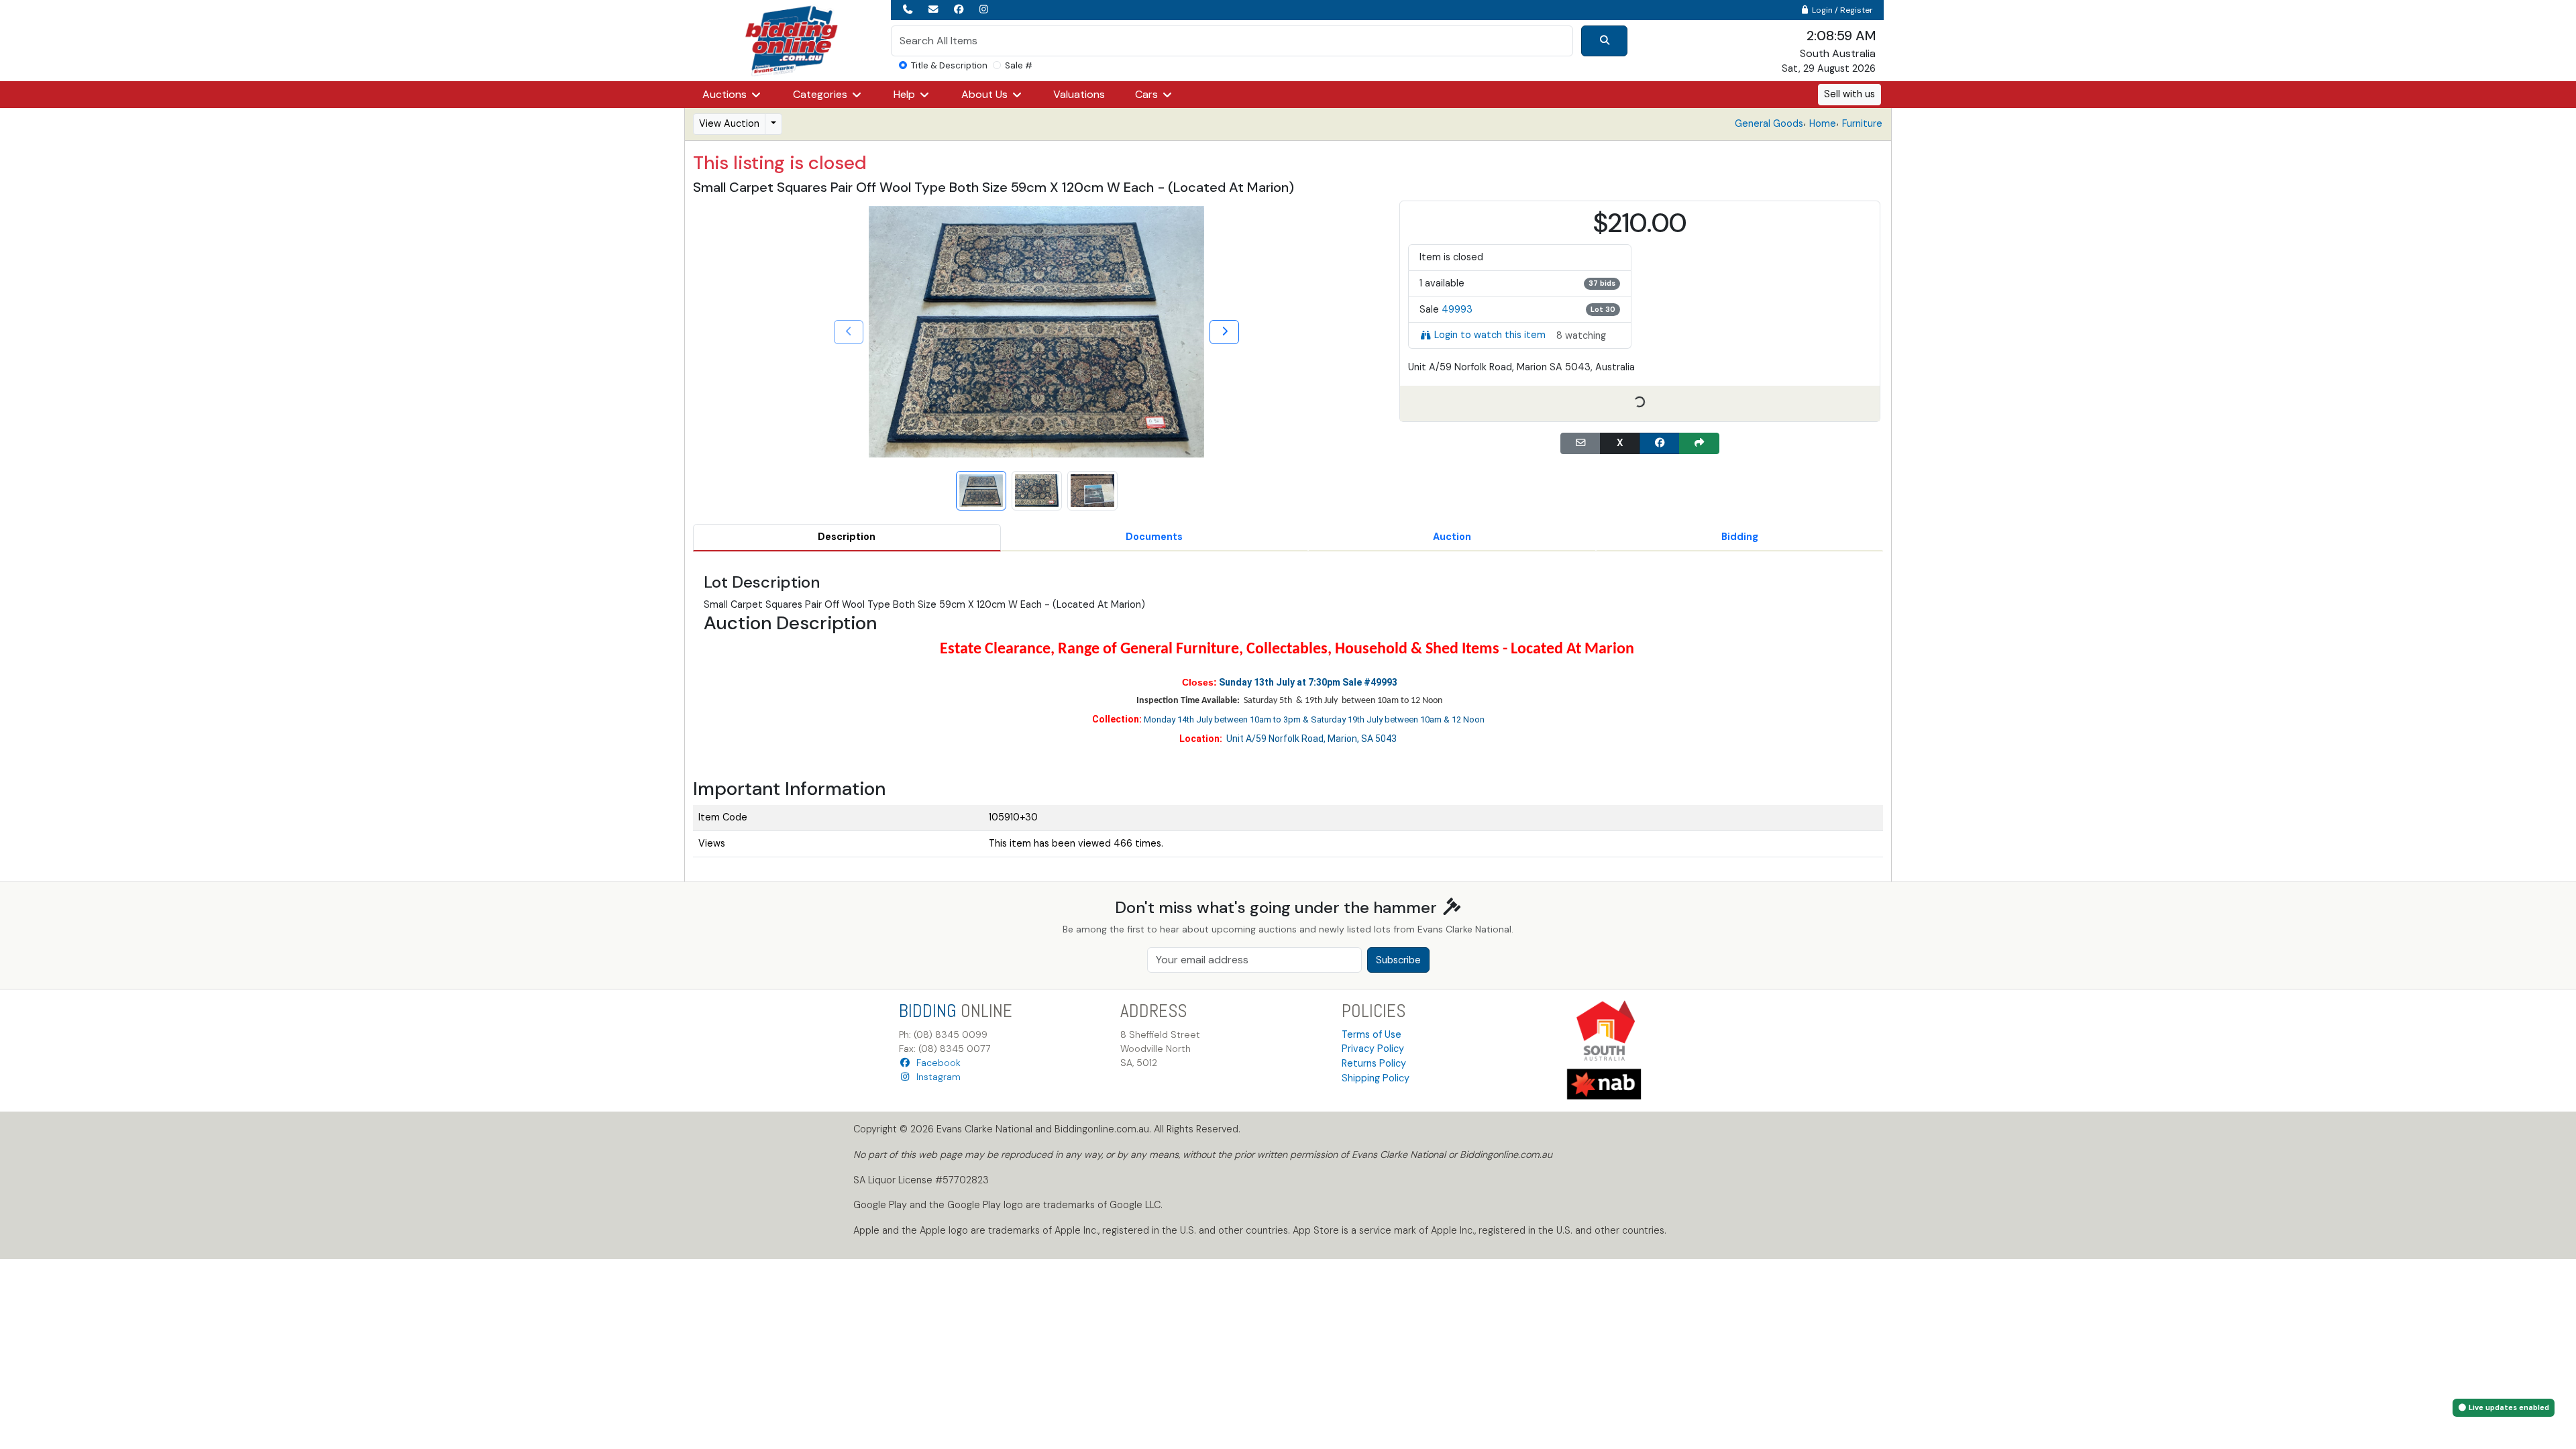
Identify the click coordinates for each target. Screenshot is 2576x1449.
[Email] (1580, 443)
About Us (986, 94)
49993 (1457, 309)
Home (1823, 123)
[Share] (1699, 443)
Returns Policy (1374, 1063)
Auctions (726, 94)
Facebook (936, 1063)
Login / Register (1841, 10)
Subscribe (1398, 960)
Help (906, 94)
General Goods (1769, 123)
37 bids (1602, 283)
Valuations (1079, 94)
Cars (1148, 94)
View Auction (729, 123)
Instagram (936, 1077)
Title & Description (949, 65)
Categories (821, 94)
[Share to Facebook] (1660, 443)
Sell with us (1849, 94)
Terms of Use (1372, 1034)
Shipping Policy (1376, 1078)
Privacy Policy (1373, 1049)
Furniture (1862, 123)
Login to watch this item (1490, 335)
